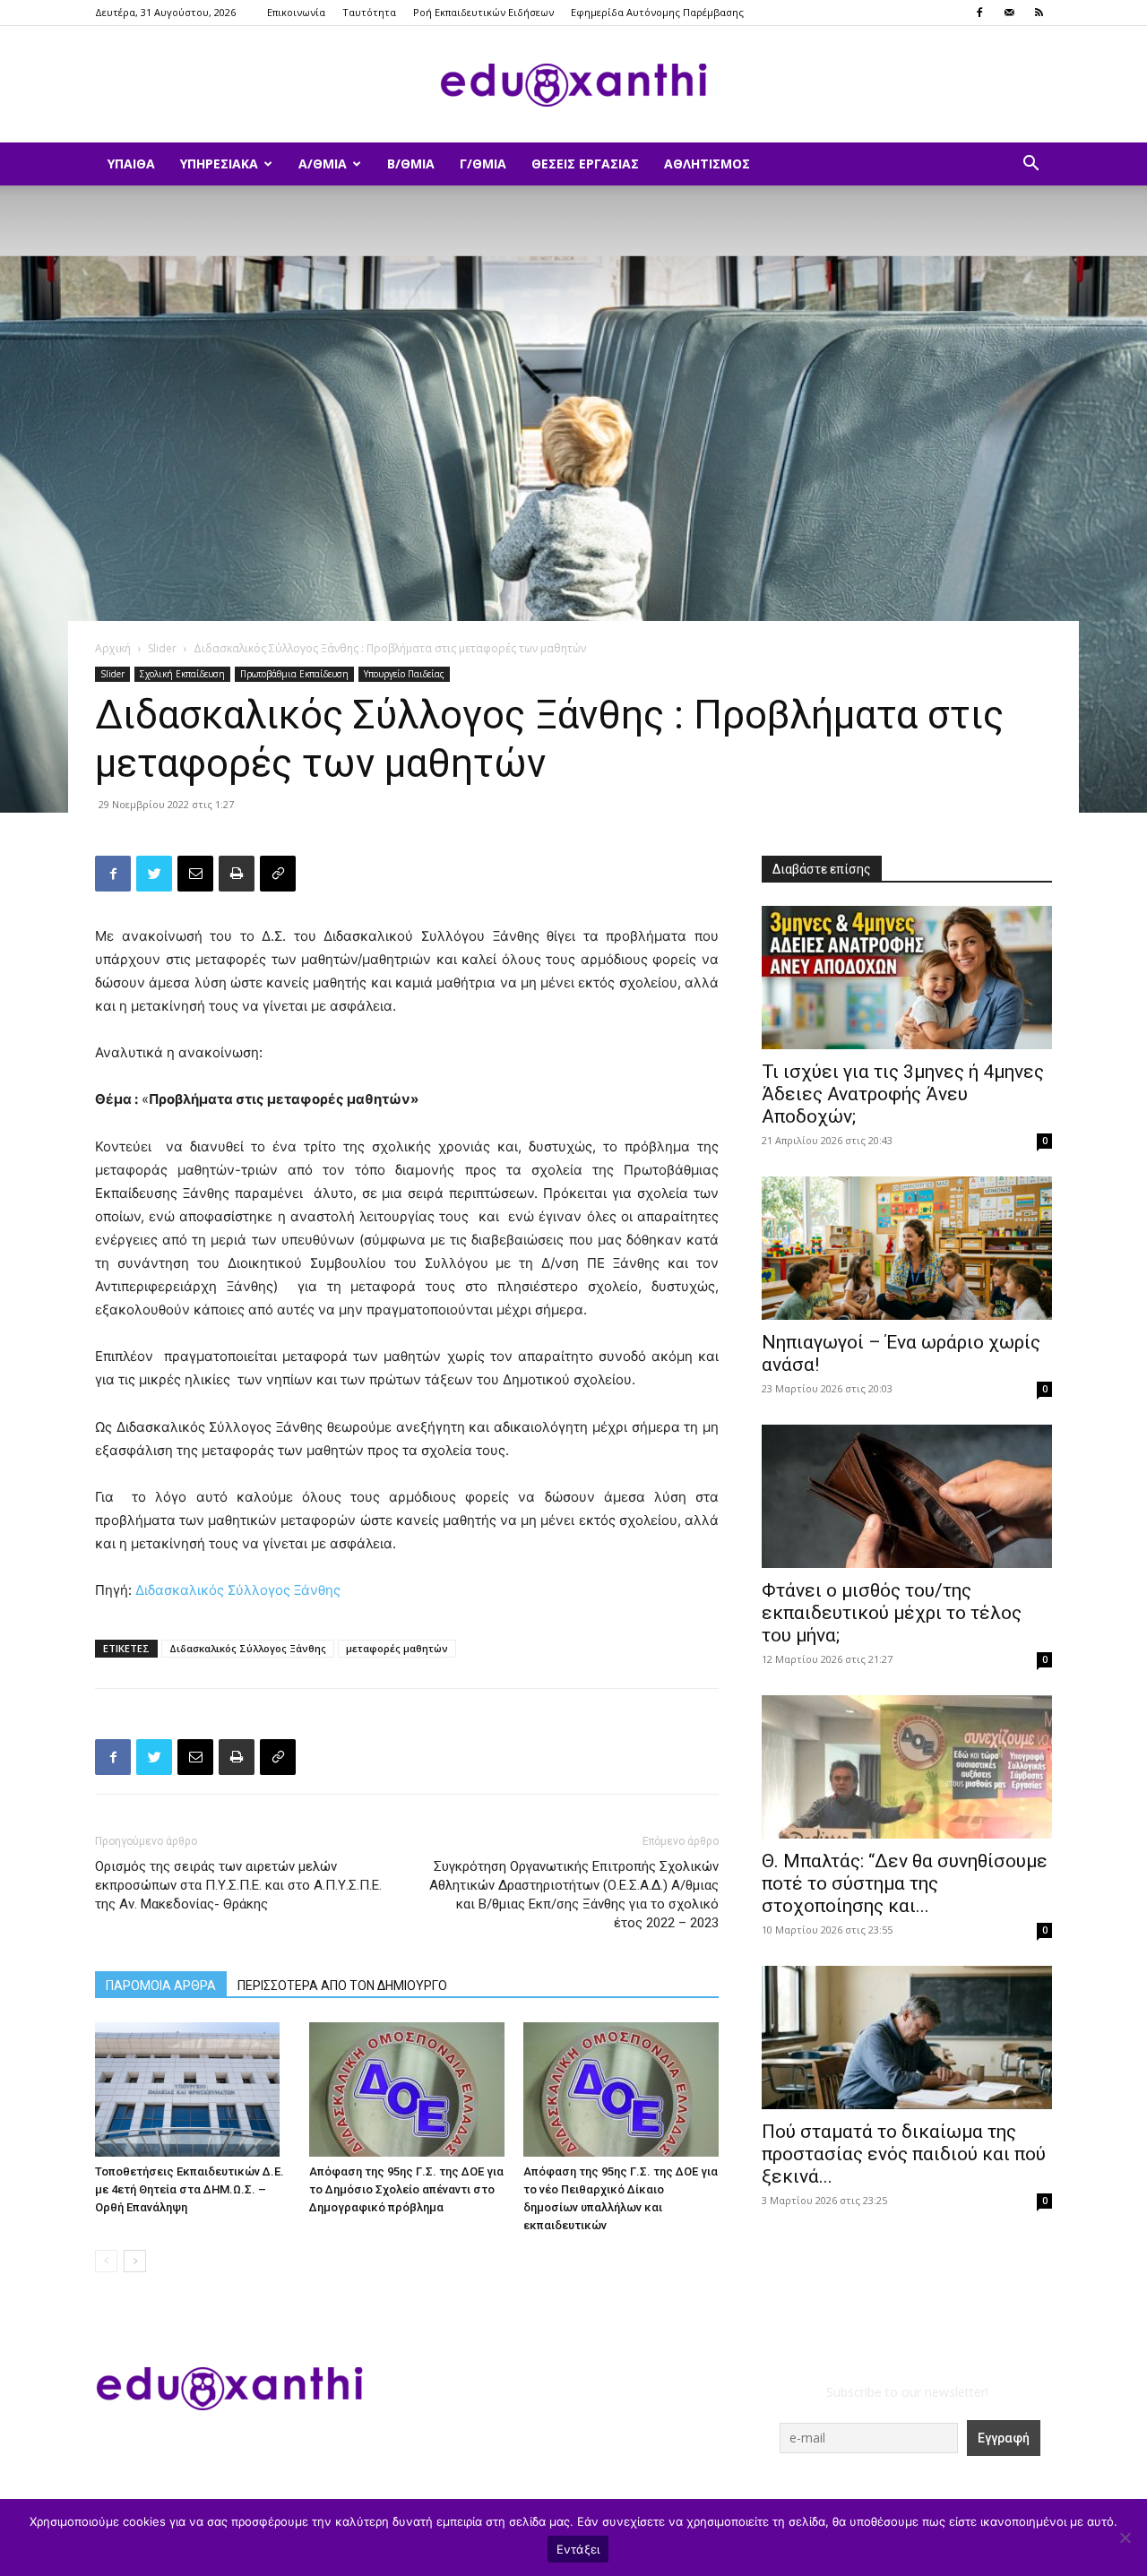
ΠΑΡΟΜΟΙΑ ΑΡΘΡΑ (161, 1986)
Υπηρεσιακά (219, 164)
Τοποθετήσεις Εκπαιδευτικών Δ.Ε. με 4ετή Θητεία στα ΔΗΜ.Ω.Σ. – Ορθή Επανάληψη (190, 2189)
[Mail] (1009, 13)
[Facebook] (979, 13)
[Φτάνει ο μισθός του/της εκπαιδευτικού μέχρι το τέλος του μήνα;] (907, 1496)
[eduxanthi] (573, 85)
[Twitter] (154, 874)
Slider (162, 648)
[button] (1031, 165)
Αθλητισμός (707, 164)
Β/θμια (411, 164)
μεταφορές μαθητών (397, 1648)
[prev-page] (106, 2261)
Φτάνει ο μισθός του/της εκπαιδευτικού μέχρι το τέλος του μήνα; (892, 1613)
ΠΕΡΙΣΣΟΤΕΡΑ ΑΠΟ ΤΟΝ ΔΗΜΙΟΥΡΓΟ (342, 1986)
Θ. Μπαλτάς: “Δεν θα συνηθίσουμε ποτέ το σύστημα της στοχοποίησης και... (905, 1883)
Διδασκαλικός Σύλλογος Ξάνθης (238, 1590)
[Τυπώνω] (237, 874)
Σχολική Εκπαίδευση (182, 674)
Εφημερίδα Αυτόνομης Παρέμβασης (657, 12)
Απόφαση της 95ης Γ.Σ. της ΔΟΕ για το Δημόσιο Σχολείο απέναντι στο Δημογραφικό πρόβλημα (406, 2189)
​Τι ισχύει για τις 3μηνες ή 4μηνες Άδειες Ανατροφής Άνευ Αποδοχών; (903, 1094)
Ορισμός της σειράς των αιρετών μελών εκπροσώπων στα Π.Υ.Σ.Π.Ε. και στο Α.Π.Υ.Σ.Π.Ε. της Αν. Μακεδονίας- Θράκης (238, 1885)
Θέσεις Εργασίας (585, 164)
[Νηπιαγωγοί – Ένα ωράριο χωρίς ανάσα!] (907, 1248)
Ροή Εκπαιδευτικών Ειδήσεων (483, 12)
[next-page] (135, 2261)
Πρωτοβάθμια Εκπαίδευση (294, 674)
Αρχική (113, 648)
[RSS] (1039, 13)
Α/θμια (323, 164)
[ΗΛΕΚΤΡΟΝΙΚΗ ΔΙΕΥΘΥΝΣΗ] (195, 874)
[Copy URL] (278, 874)
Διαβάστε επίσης (822, 869)
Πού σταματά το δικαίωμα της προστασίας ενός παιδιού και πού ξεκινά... (904, 2154)
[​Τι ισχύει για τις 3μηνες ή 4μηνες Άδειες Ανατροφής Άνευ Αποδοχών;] (907, 978)
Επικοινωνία (296, 12)
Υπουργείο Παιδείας (404, 674)
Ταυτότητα (369, 12)
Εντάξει (578, 2549)
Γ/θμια (483, 164)
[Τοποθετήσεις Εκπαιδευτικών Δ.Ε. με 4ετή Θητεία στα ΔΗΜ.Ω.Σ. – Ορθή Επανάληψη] (193, 2089)
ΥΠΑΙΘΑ (131, 164)
